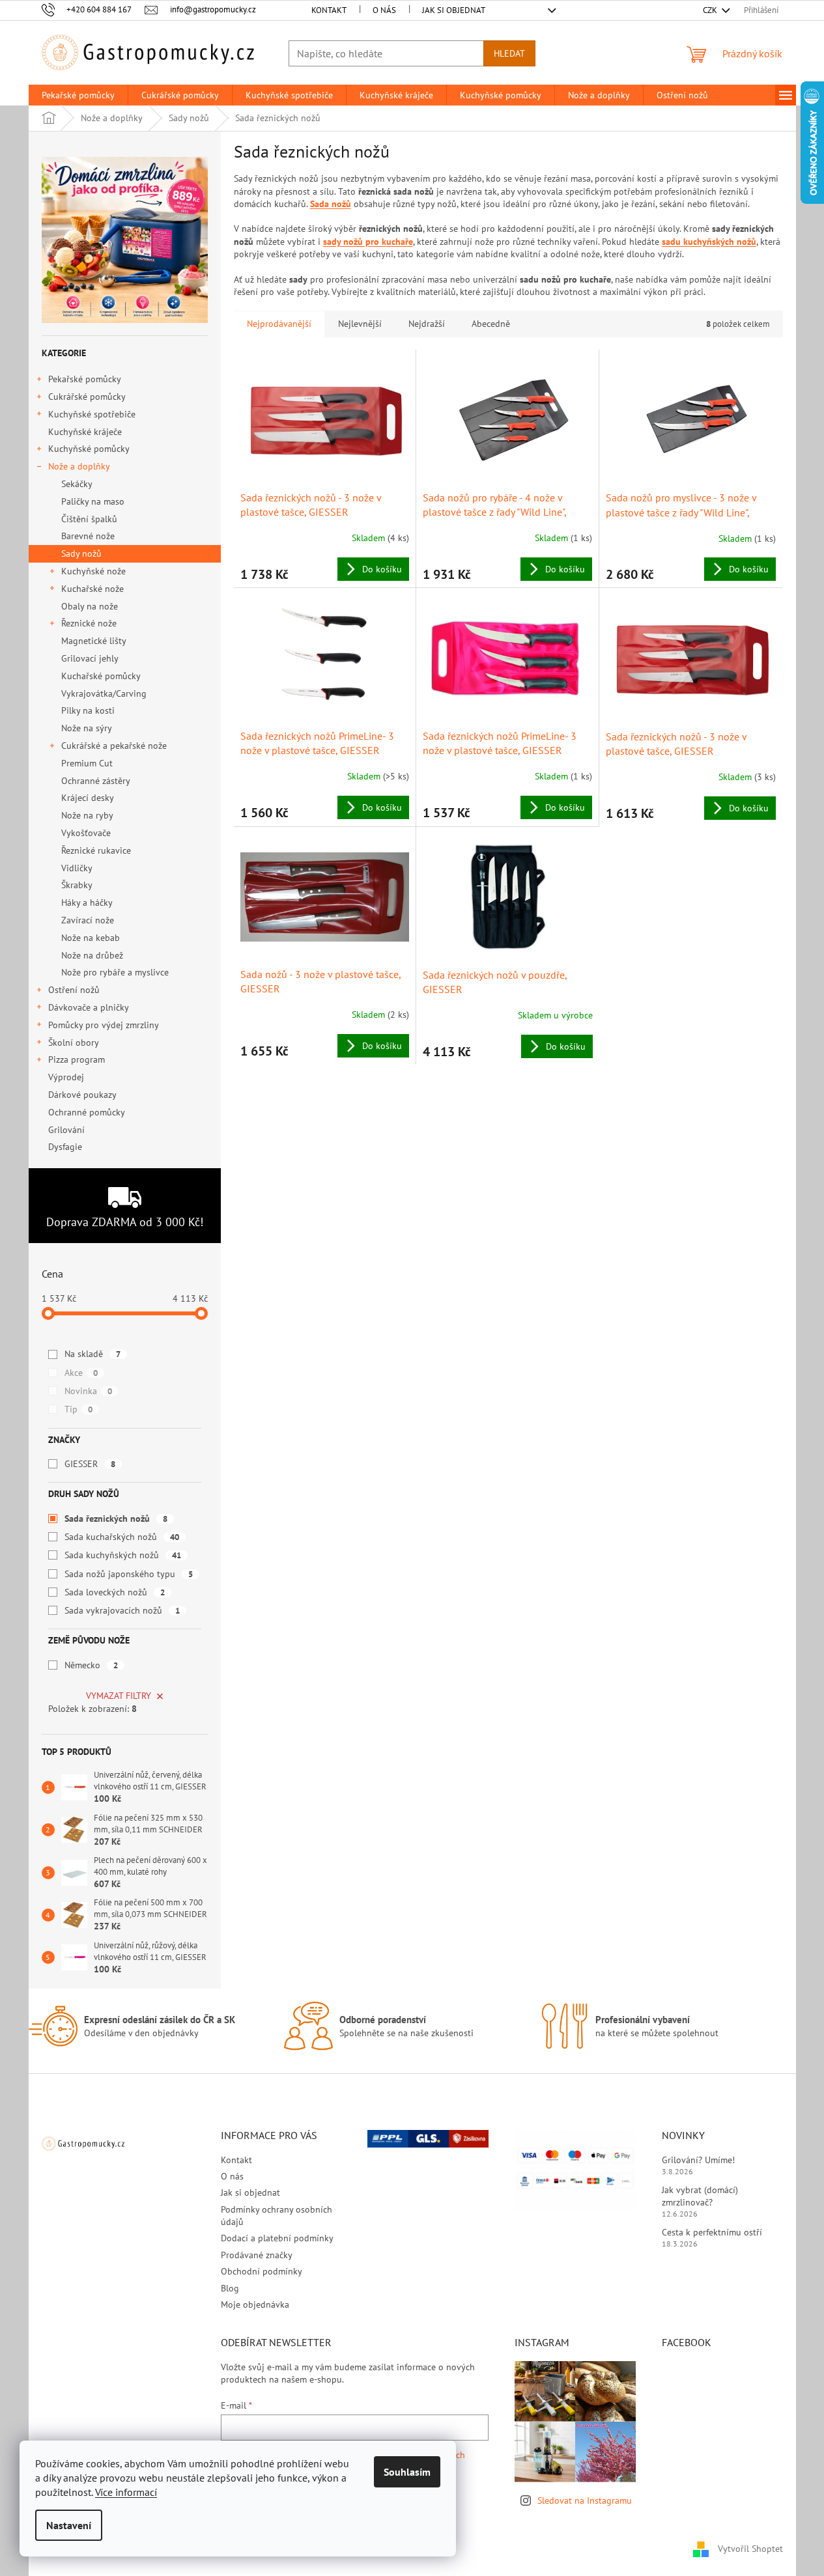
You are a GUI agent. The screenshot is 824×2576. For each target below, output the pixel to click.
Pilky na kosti (88, 710)
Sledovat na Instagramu (585, 2500)
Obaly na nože (90, 606)
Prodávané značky (257, 2255)
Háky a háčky (87, 903)
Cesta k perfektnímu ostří (712, 2232)
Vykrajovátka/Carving (104, 693)
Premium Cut (87, 763)
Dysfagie (65, 1147)
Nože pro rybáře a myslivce (115, 972)
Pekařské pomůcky (85, 379)
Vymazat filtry (119, 1696)
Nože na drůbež (92, 955)
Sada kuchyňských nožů (123, 1555)
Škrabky (77, 885)
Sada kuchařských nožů (122, 1537)
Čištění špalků (89, 519)
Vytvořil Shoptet (750, 2549)
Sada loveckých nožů (115, 1592)
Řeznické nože (89, 623)
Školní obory (74, 1043)
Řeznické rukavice (96, 850)
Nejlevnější (360, 324)
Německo (91, 1665)
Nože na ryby (87, 815)
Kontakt (329, 10)
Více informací (126, 2492)
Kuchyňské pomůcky (89, 449)
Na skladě (92, 1354)
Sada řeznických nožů (116, 1519)
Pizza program (77, 1059)
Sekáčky (77, 484)
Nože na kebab (91, 938)
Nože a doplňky (79, 466)
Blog (230, 2288)
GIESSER (90, 1464)
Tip (78, 1409)
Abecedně (491, 324)
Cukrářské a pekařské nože (114, 746)
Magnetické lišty (94, 641)
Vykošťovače (86, 833)
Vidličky (77, 868)
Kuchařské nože (92, 589)
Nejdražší (427, 324)
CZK (711, 10)
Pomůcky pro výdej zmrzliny (104, 1025)
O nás (384, 10)
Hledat (509, 53)
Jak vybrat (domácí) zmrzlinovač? (700, 2196)
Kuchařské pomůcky (101, 676)
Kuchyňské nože (93, 571)
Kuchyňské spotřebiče (92, 414)
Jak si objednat (454, 10)
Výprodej (66, 1077)
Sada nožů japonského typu (129, 1574)
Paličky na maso (93, 501)
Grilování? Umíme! (698, 2160)
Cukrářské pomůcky (87, 397)
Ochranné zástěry (96, 781)
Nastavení (69, 2525)
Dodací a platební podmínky (277, 2238)
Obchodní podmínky (262, 2271)
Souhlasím (407, 2472)
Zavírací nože (88, 920)
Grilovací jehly (90, 658)
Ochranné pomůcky (86, 1112)
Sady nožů (81, 553)
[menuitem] (78, 95)
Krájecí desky (88, 798)
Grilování (66, 1130)
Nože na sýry (87, 728)
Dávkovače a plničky (89, 1007)
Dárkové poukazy (82, 1095)
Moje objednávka (255, 2304)
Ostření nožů (74, 990)
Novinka (88, 1391)
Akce (81, 1373)
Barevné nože (88, 536)
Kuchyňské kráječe (85, 432)
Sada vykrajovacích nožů (122, 1610)
